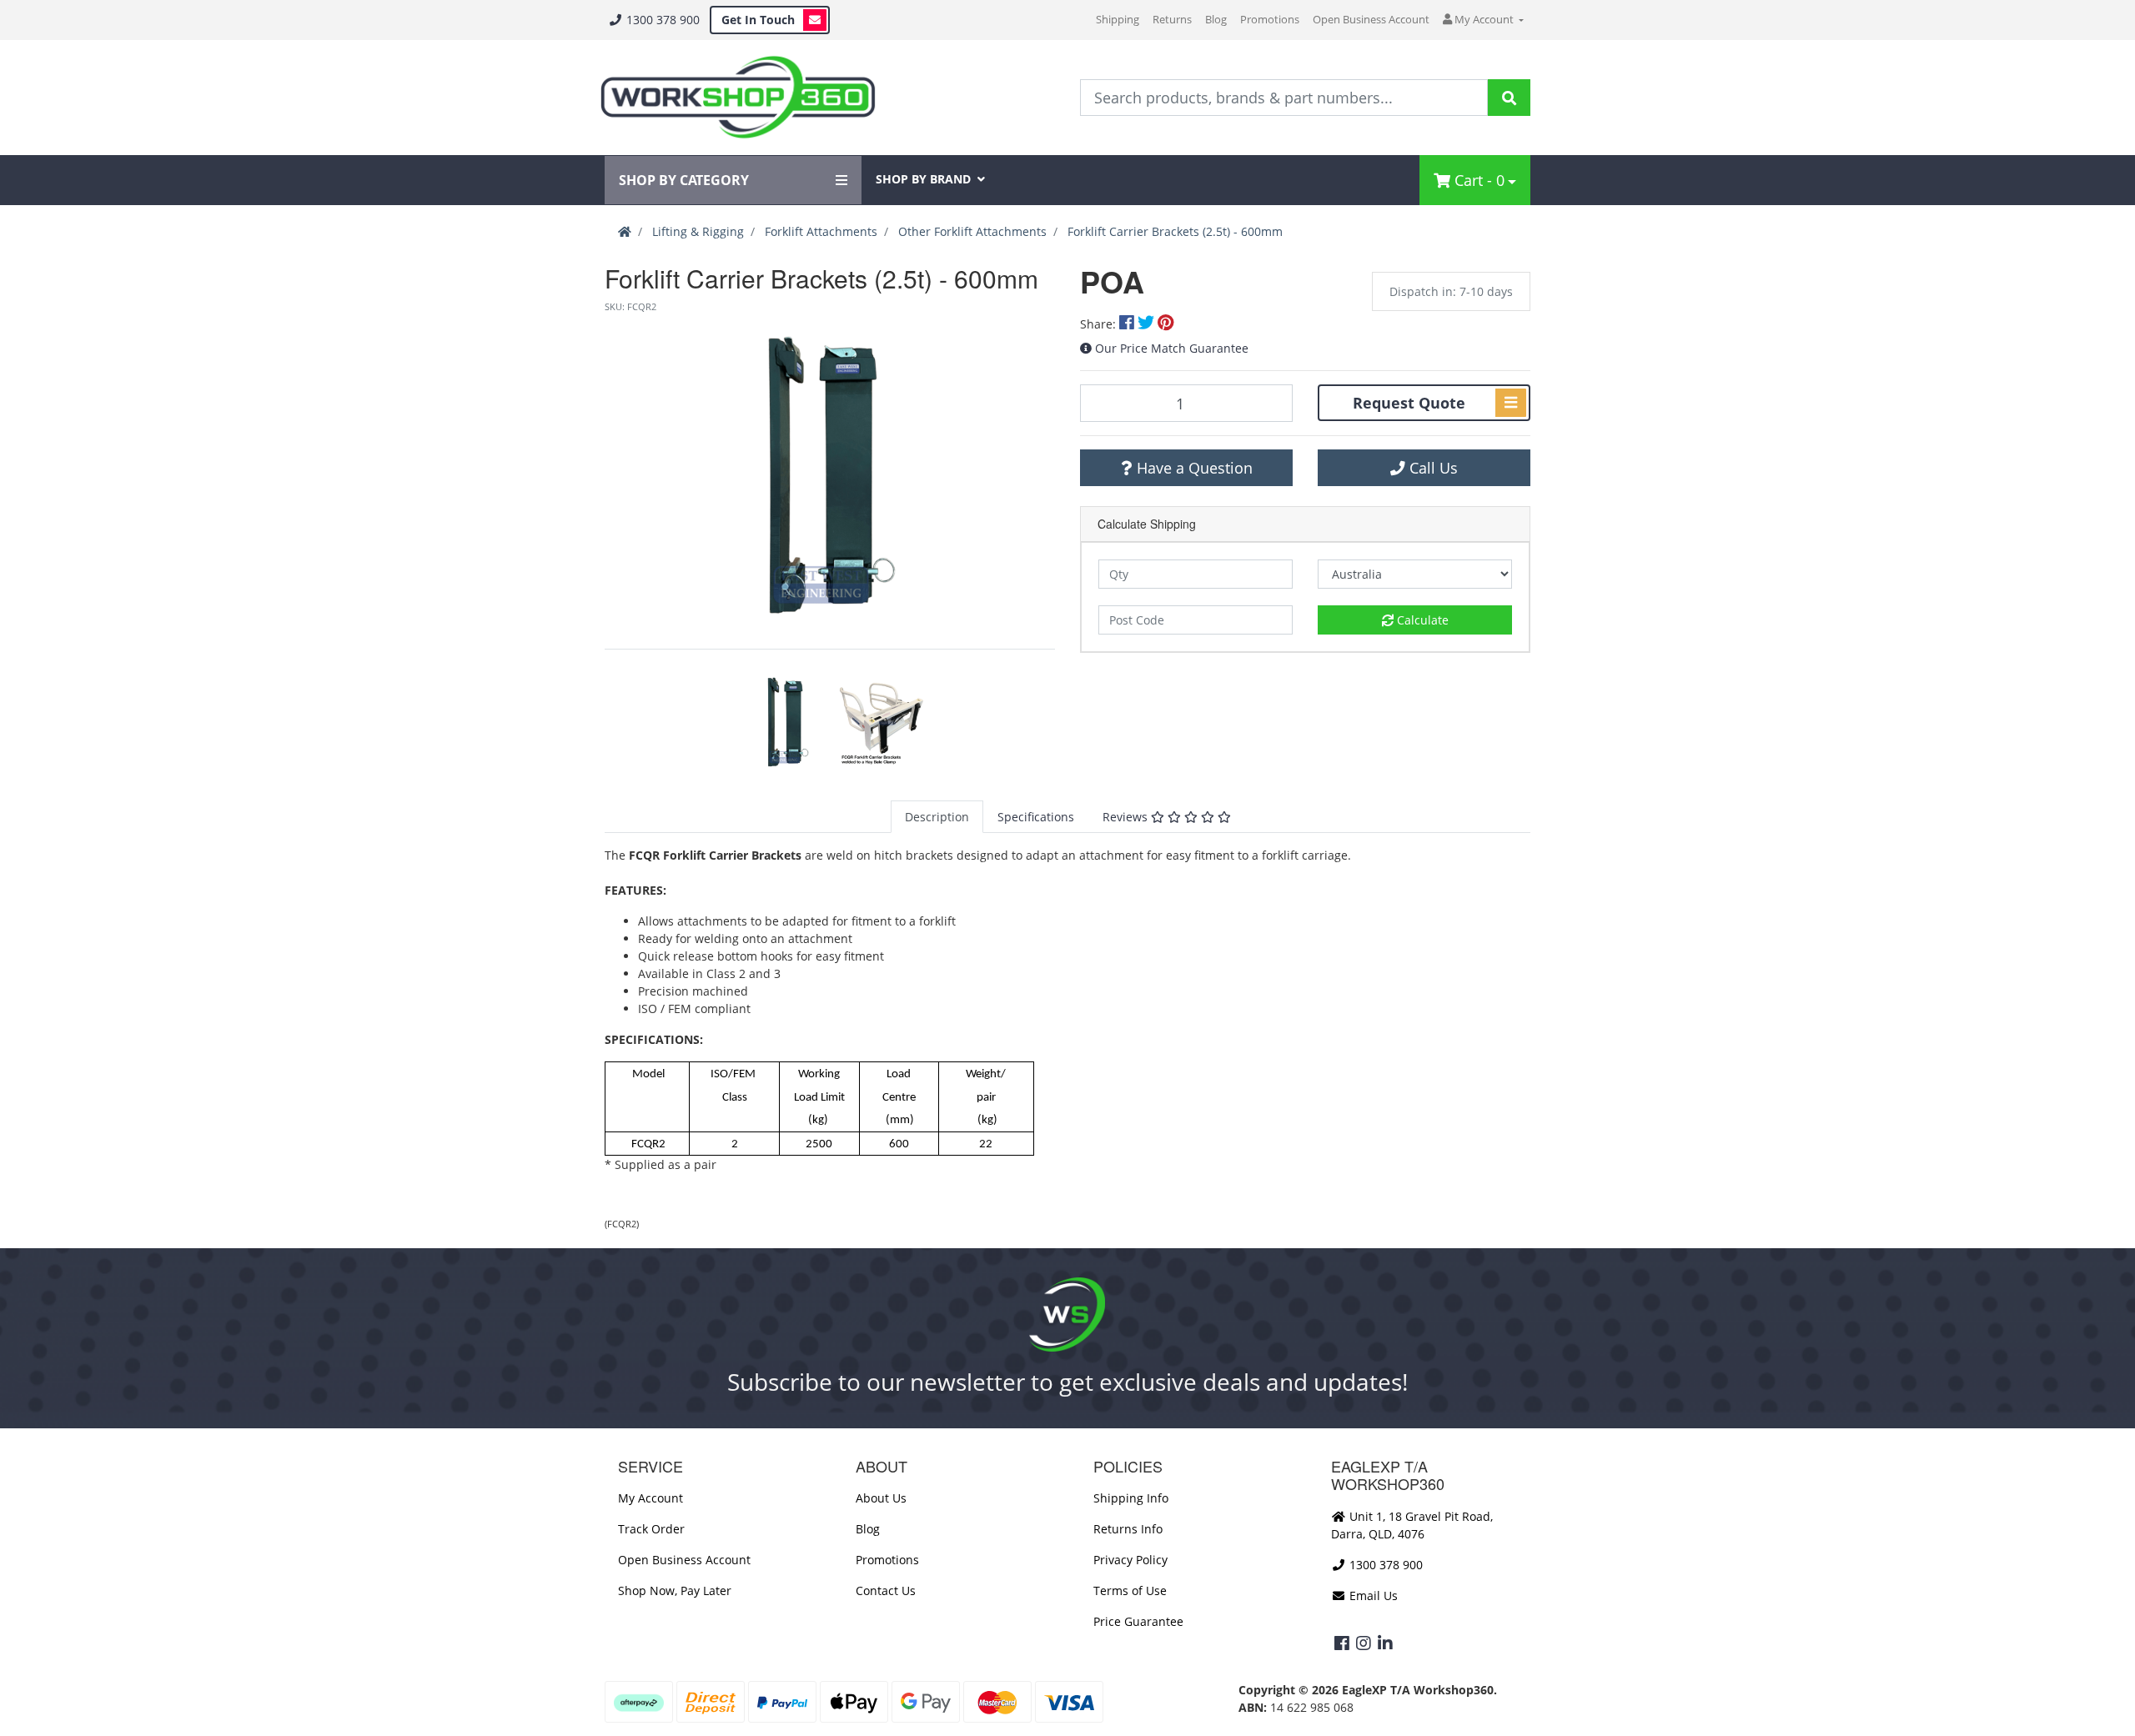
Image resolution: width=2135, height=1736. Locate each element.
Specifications (1036, 817)
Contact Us (886, 1590)
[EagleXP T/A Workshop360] (738, 98)
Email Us (1372, 1596)
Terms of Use (1130, 1590)
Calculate (1421, 620)
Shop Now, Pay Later (675, 1590)
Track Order (651, 1529)
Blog (1216, 19)
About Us (881, 1498)
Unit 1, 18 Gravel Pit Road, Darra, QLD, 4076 (1412, 1525)
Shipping (1118, 19)
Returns (1172, 19)
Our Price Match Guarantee (1172, 348)
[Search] (1509, 98)
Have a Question (1193, 468)
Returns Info (1128, 1529)
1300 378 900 (661, 20)
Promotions (1270, 19)
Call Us (1432, 468)
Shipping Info (1131, 1498)
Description (937, 817)
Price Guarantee (1138, 1621)
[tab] (937, 817)
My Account (651, 1498)
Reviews (1127, 817)
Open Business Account (1371, 19)
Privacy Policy (1130, 1560)
